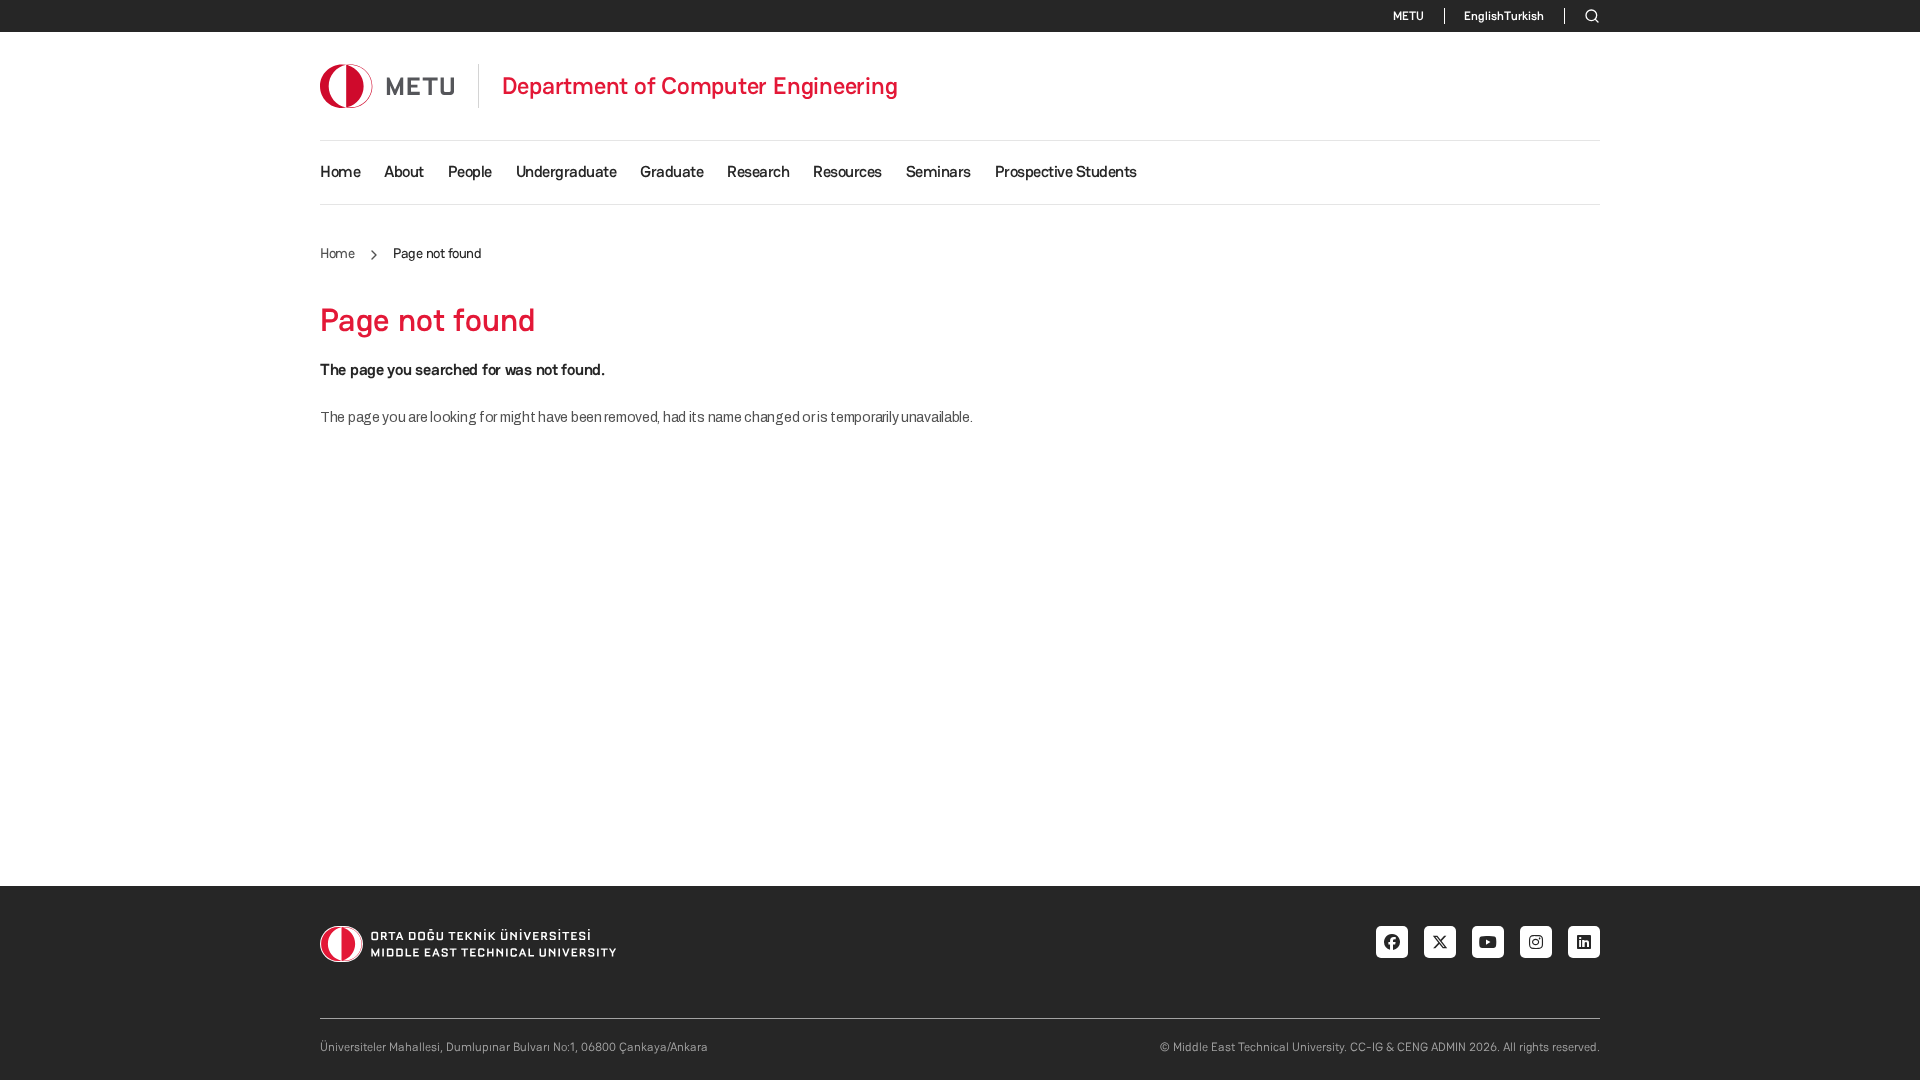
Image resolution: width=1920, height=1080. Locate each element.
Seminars (938, 171)
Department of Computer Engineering (700, 86)
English (1484, 16)
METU (1408, 16)
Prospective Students (1066, 171)
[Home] (387, 85)
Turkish (1524, 16)
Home (340, 171)
